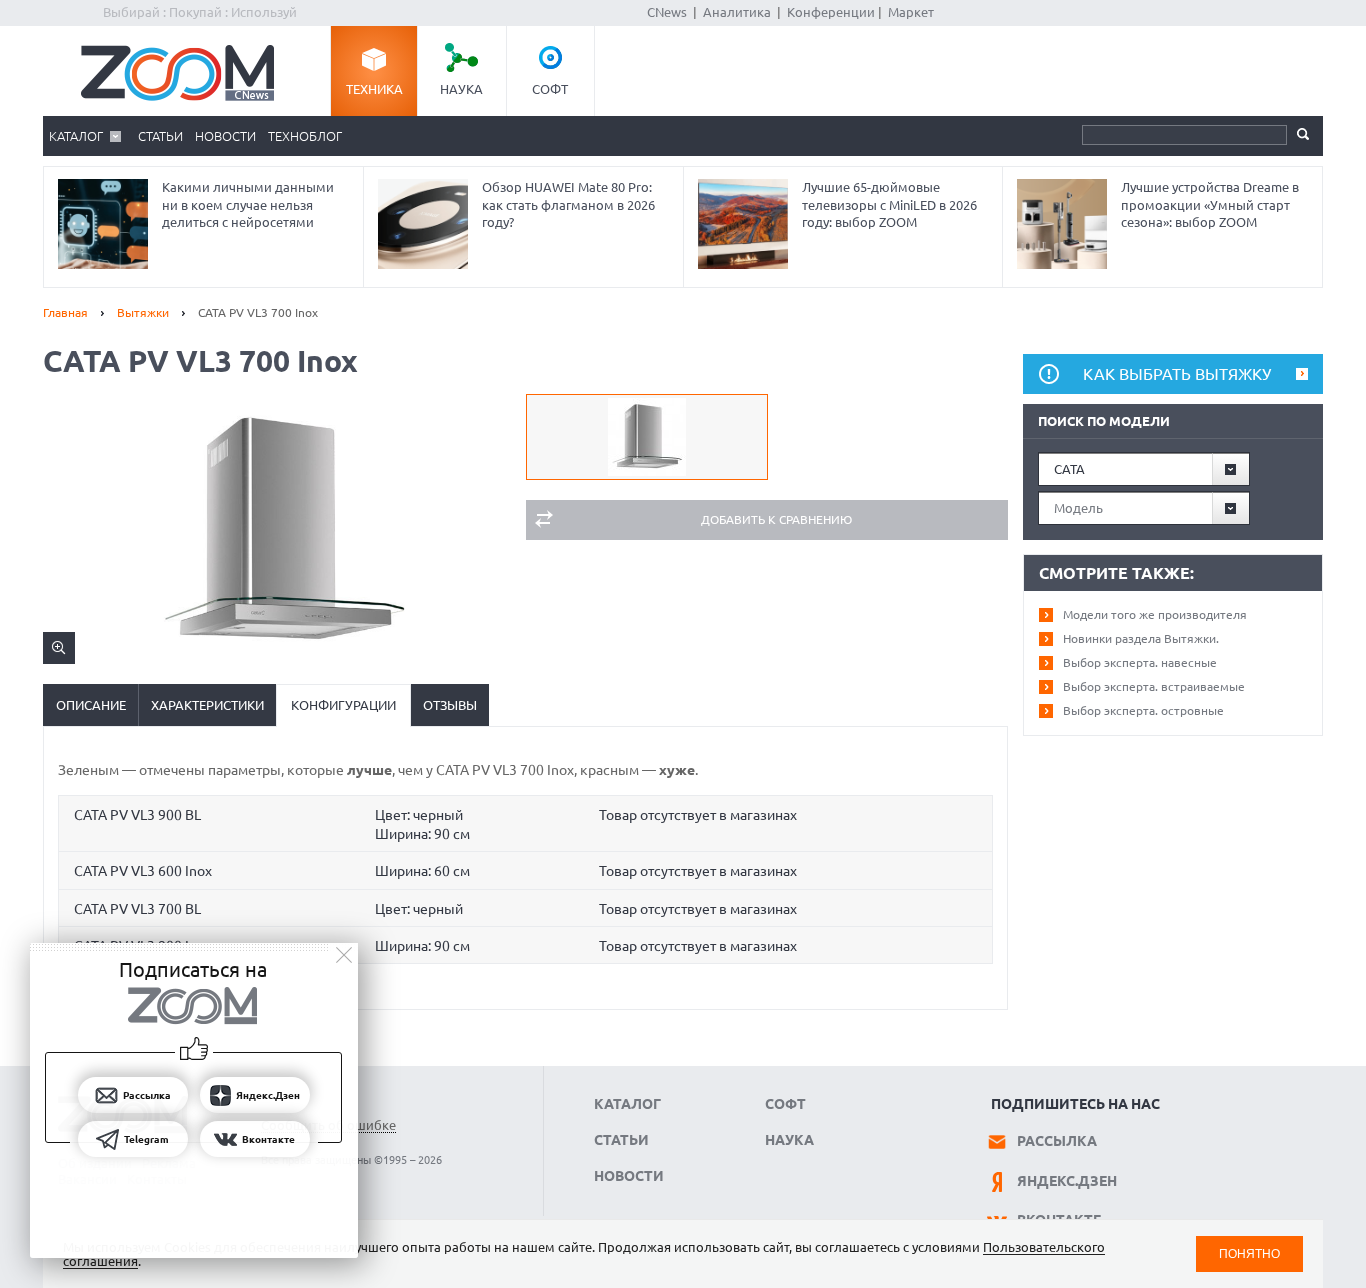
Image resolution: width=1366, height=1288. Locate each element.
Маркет (911, 12)
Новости (225, 136)
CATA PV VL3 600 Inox (143, 871)
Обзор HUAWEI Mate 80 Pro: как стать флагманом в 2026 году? (568, 204)
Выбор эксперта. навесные (1140, 662)
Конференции (831, 12)
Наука (461, 89)
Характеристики (207, 705)
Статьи (160, 136)
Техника (374, 89)
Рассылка (1057, 1141)
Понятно (1249, 1253)
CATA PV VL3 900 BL (137, 815)
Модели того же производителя (1155, 614)
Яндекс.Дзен (1067, 1181)
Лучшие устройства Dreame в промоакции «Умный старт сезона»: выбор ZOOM (1210, 204)
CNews (667, 12)
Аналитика (737, 12)
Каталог (76, 136)
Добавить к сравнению (776, 519)
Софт (550, 89)
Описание (91, 705)
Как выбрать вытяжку (1177, 374)
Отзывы (450, 705)
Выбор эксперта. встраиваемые (1154, 686)
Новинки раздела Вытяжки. (1141, 638)
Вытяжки (143, 312)
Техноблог (305, 136)
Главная (65, 312)
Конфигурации (343, 705)
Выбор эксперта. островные (1143, 710)
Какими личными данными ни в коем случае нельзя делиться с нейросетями (248, 204)
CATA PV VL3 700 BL (137, 909)
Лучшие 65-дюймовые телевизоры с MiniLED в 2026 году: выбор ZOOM (889, 204)
